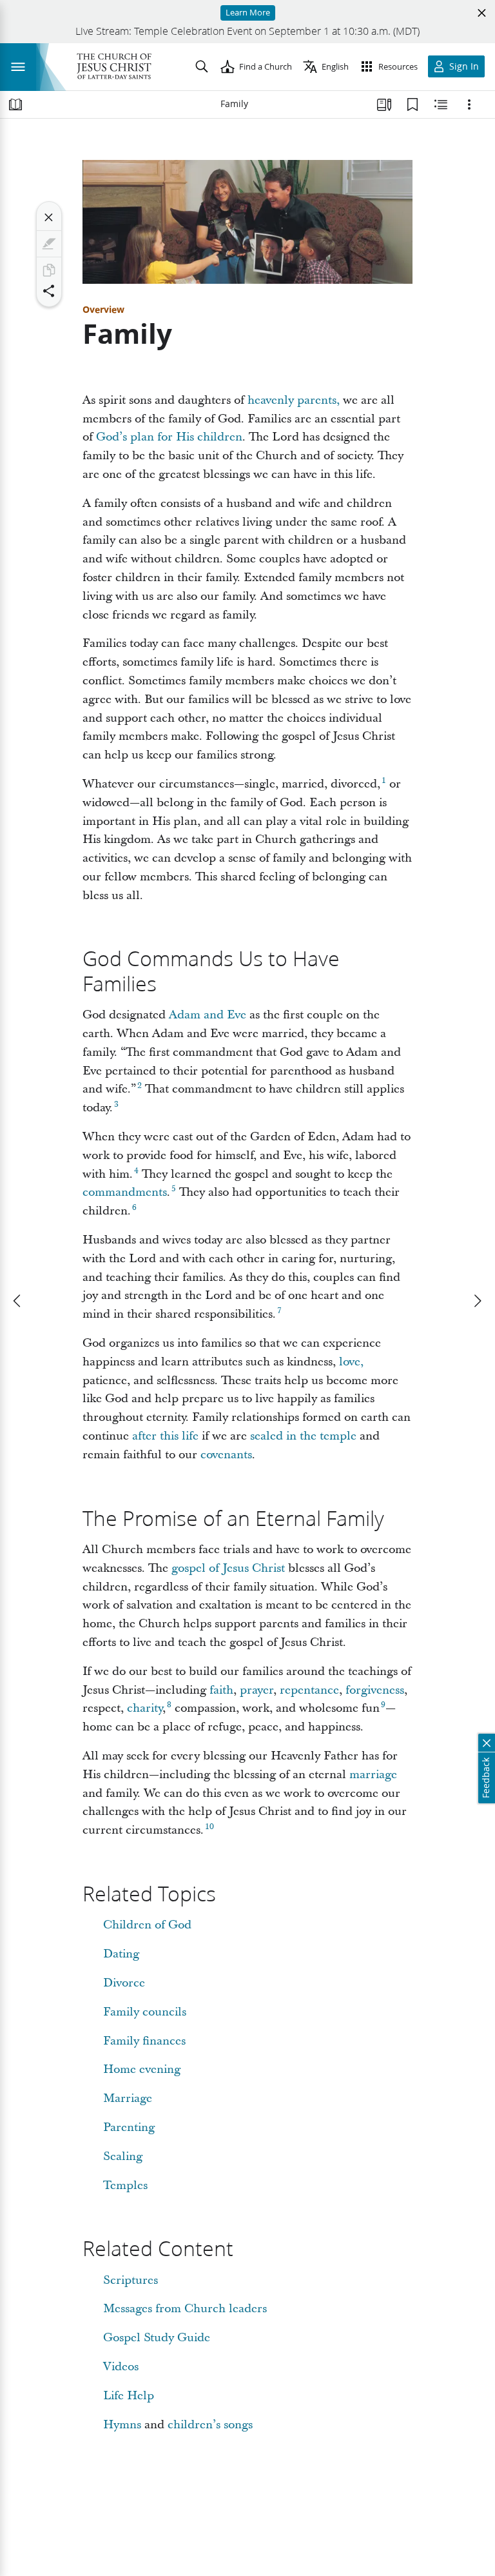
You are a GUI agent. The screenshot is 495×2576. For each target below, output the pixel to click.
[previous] (18, 1301)
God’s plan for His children (169, 437)
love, (351, 1362)
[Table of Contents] (15, 104)
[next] (477, 1301)
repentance (309, 1690)
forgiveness (375, 1690)
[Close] (49, 217)
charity (145, 1708)
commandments (125, 1192)
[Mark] (49, 244)
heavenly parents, (294, 400)
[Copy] (49, 270)
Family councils (145, 2012)
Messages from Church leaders (185, 2309)
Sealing (123, 2156)
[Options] (469, 104)
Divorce (124, 1983)
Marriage (128, 2098)
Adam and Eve (208, 1015)
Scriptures (131, 2280)
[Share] (49, 291)
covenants (226, 1455)
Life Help (129, 2396)
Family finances (144, 2041)
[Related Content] (441, 104)
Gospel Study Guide (157, 2338)
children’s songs (210, 2425)
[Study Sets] (384, 104)
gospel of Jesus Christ (228, 1568)
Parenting (129, 2127)
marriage (373, 1775)
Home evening (142, 2069)
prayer (257, 1690)
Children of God (147, 1925)
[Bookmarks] (412, 104)
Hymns (122, 2425)
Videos (121, 2367)
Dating (121, 1954)
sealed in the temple (303, 1436)
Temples (125, 2185)
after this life (165, 1436)
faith (221, 1690)
